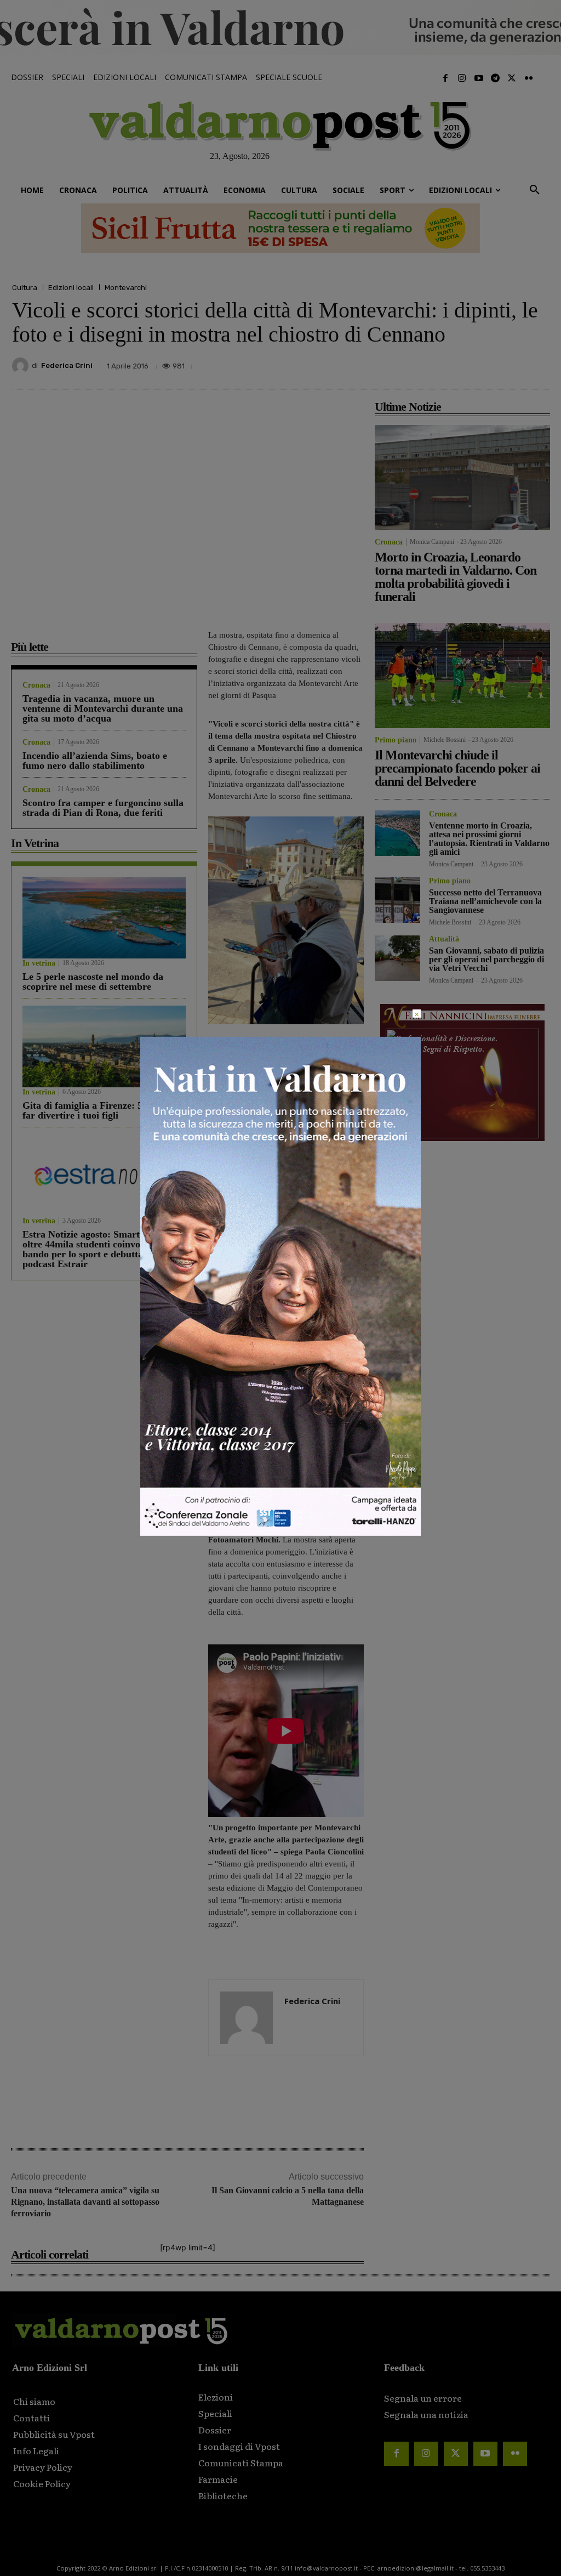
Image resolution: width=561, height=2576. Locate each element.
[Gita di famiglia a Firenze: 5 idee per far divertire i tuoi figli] (104, 1046)
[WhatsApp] (512, 363)
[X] (436, 363)
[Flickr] (529, 78)
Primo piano (396, 740)
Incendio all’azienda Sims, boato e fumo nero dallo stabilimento (95, 761)
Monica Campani (432, 542)
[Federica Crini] (22, 366)
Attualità (444, 939)
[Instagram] (462, 78)
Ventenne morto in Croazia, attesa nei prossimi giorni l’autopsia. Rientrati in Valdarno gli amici (489, 839)
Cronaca (36, 685)
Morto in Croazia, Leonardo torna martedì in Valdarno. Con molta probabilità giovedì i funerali (456, 577)
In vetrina (39, 963)
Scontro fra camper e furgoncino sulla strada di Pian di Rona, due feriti (103, 808)
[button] (535, 190)
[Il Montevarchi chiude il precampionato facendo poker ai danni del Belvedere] (462, 676)
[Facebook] (445, 78)
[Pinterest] (461, 363)
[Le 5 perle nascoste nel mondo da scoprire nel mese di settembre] (104, 918)
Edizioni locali (71, 288)
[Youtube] (478, 78)
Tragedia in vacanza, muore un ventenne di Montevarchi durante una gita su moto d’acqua (103, 708)
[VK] (486, 363)
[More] (537, 363)
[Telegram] (495, 78)
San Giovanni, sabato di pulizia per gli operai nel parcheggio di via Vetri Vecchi (486, 959)
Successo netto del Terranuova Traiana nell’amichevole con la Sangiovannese (485, 901)
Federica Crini (67, 365)
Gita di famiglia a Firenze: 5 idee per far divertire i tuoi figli (101, 1110)
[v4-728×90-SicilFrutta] (280, 228)
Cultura (25, 288)
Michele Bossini (445, 740)
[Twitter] (512, 78)
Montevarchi (126, 288)
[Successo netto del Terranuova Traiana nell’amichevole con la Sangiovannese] (397, 900)
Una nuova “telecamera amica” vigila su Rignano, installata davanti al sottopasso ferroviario (85, 2202)
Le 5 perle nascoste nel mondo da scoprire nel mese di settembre (93, 981)
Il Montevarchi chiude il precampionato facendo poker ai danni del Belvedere (457, 768)
